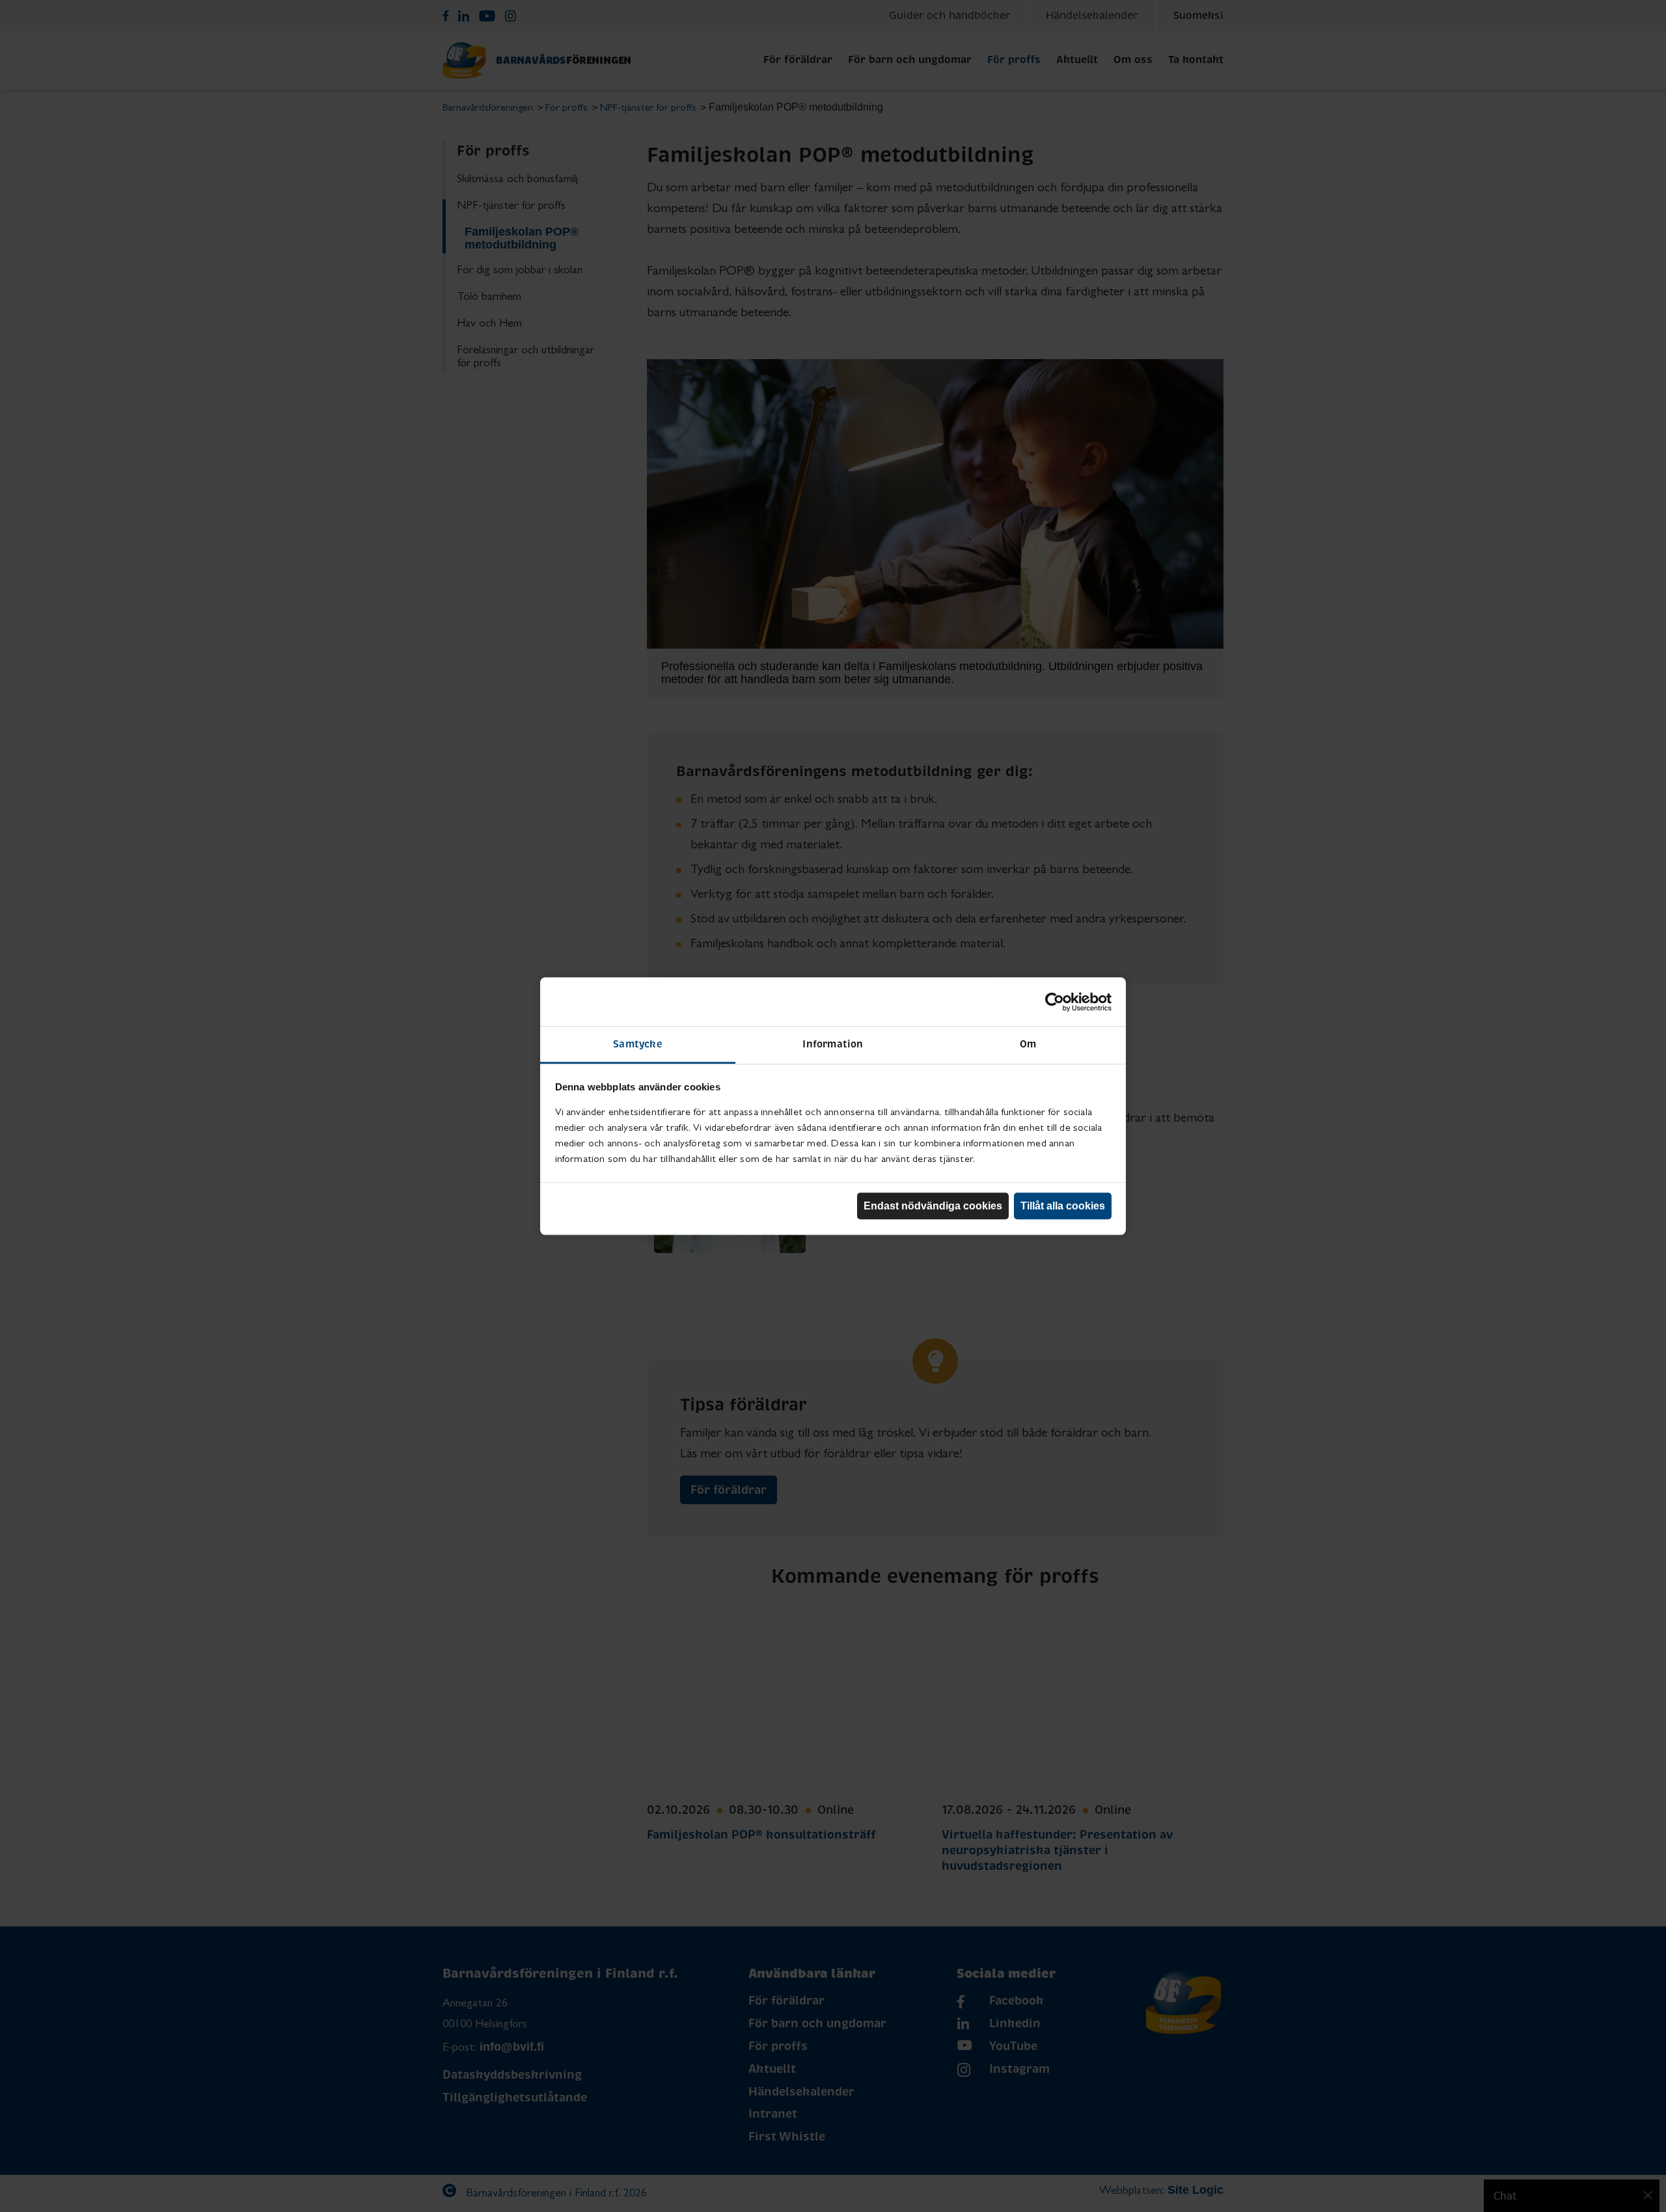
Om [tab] (1028, 1044)
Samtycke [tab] (638, 1044)
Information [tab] (833, 1044)
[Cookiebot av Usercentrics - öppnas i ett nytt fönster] (1055, 1002)
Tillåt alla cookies (1063, 1206)
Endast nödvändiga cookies (933, 1206)
